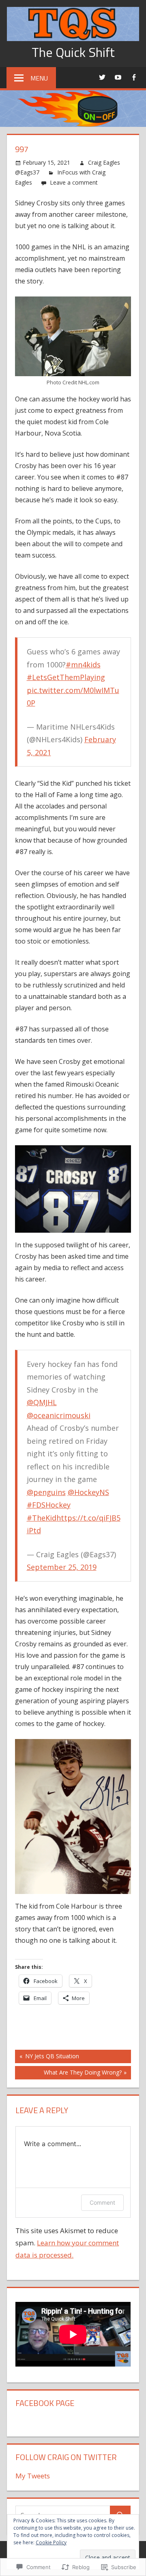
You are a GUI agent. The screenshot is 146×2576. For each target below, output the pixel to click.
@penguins (46, 1492)
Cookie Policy (51, 2542)
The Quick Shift (73, 52)
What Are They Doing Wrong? (68, 2074)
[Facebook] (134, 77)
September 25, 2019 (62, 1567)
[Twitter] (102, 77)
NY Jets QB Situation (47, 2057)
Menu (39, 78)
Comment (102, 2202)
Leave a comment (74, 182)
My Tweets (33, 2476)
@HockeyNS (88, 1492)
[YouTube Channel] (118, 77)
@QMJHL (42, 1402)
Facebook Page (45, 2403)
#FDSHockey (49, 1505)
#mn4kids (83, 665)
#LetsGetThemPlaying (66, 677)
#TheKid (42, 1518)
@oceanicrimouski (59, 1415)
